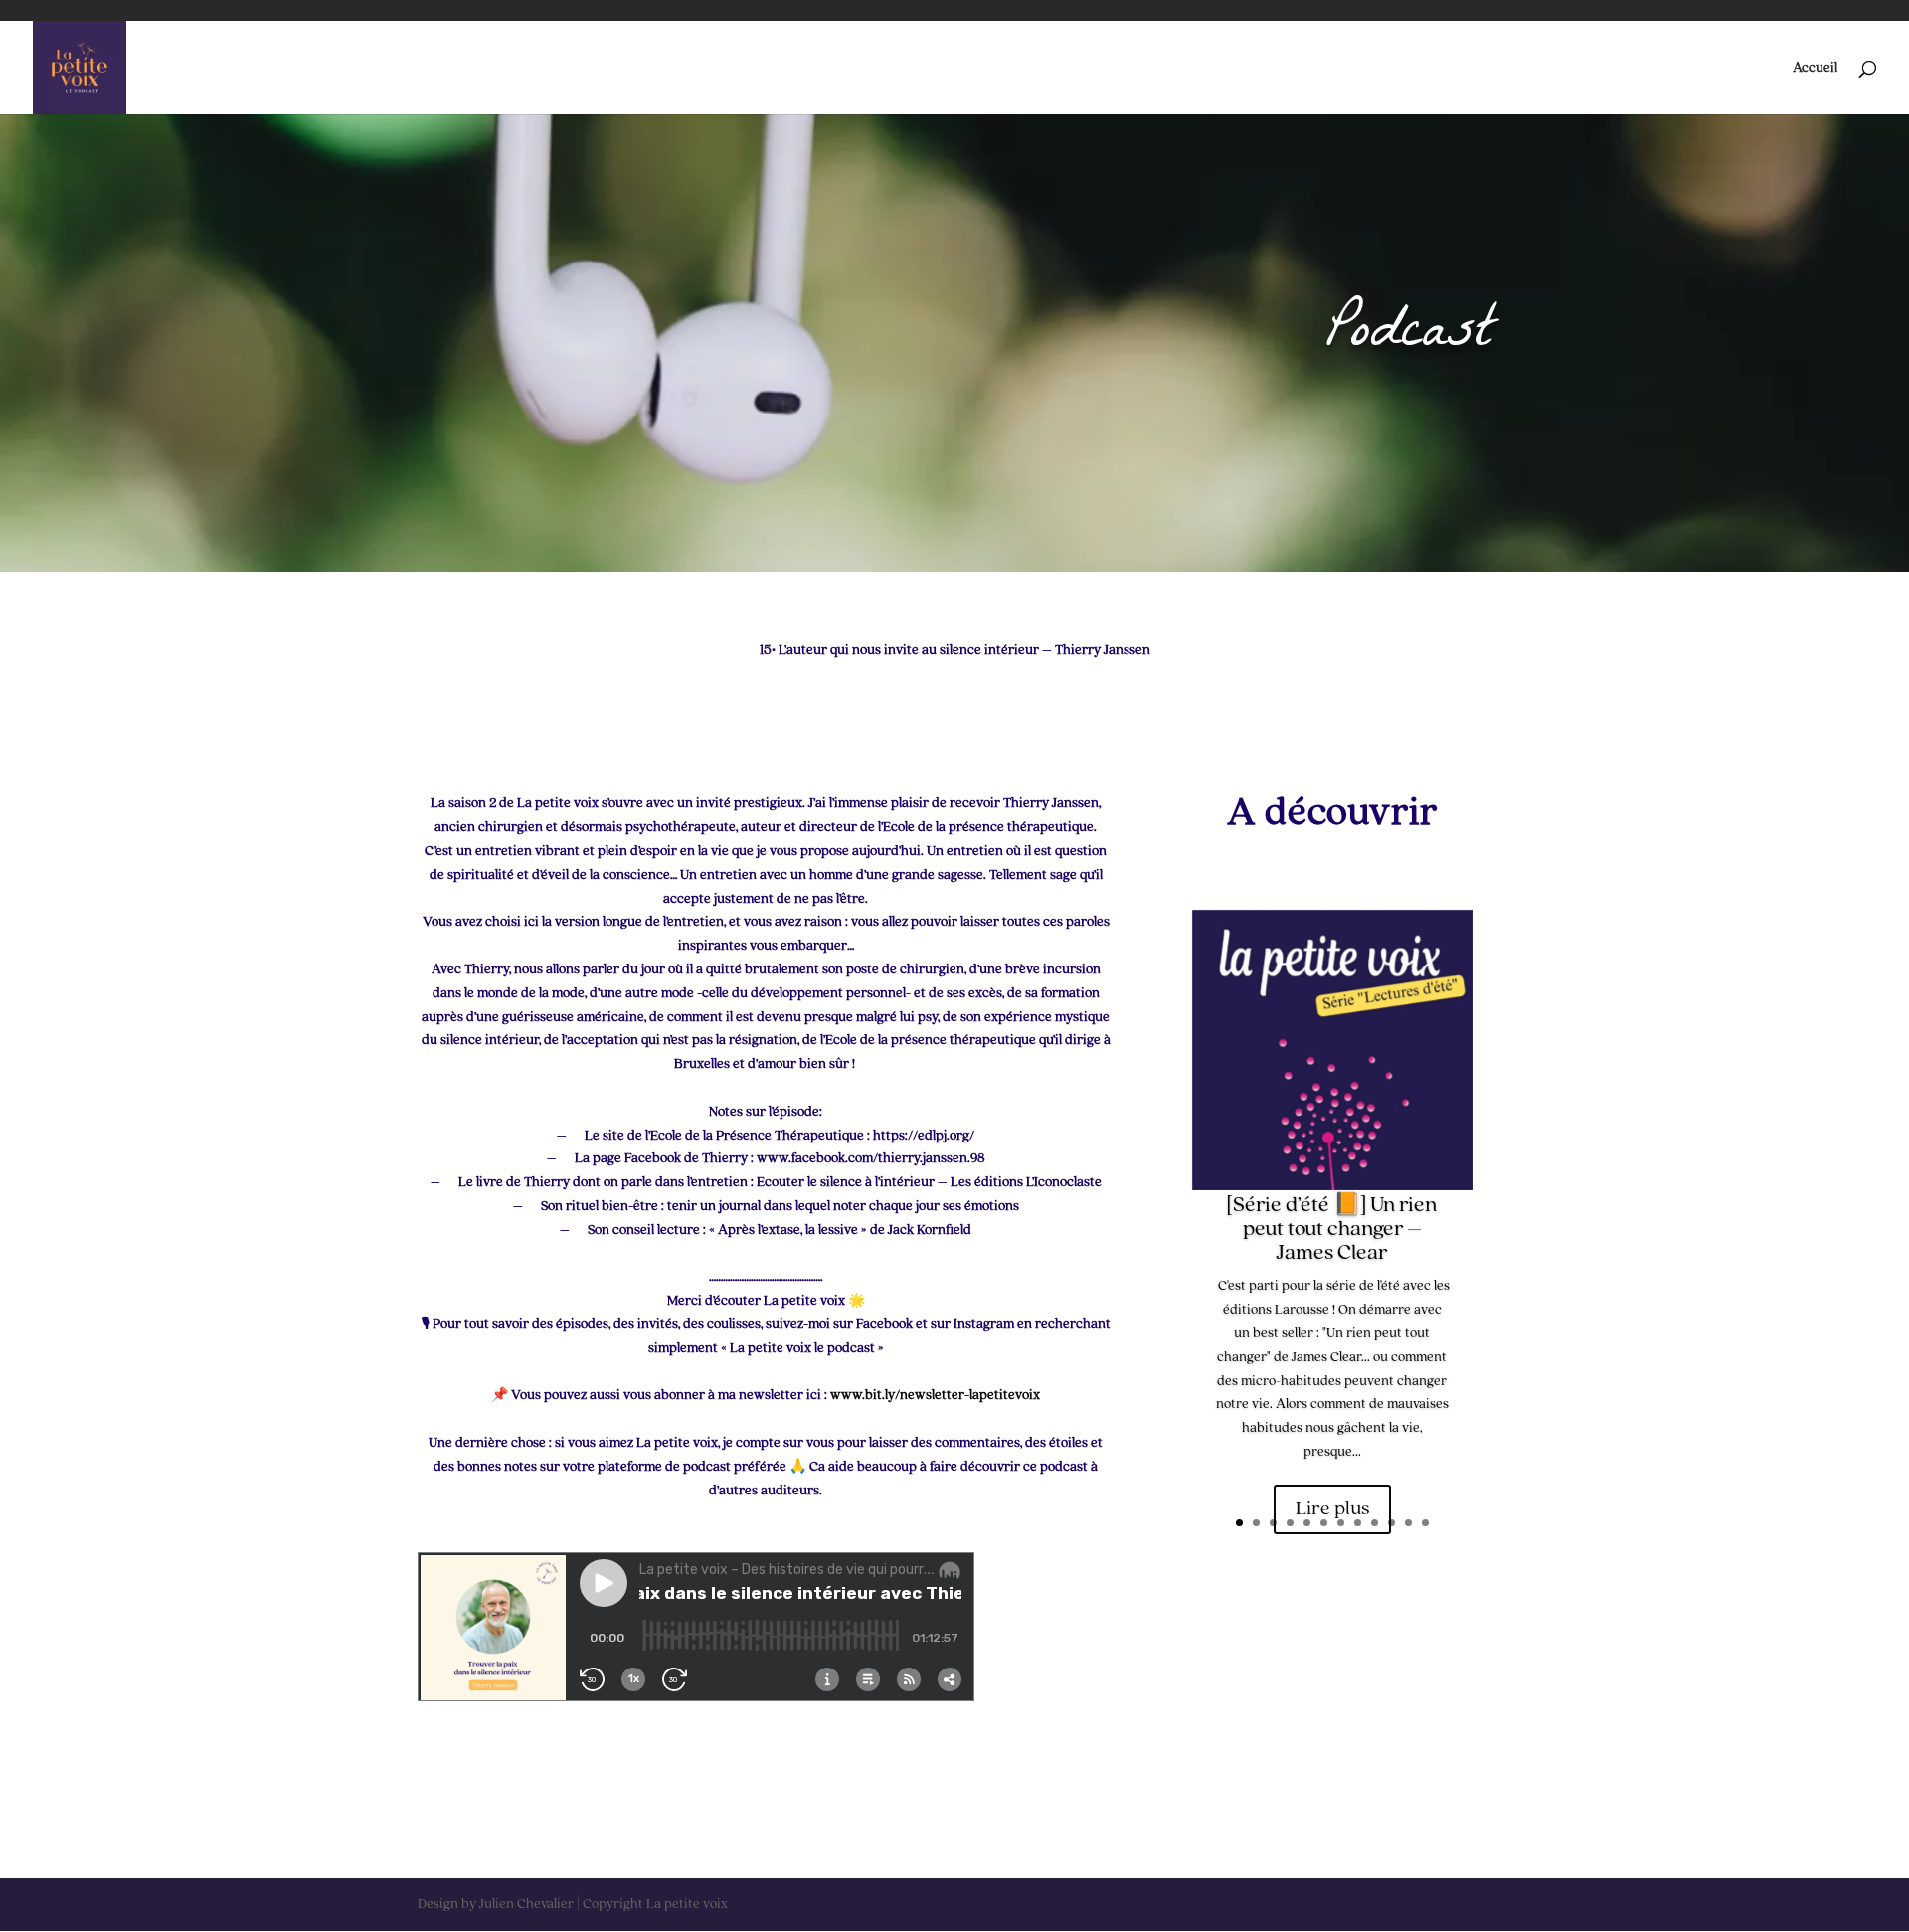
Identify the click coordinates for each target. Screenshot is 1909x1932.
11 (1408, 1523)
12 (1425, 1523)
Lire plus (1332, 1509)
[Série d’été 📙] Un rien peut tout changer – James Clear (1332, 1229)
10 (1391, 1523)
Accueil (1815, 68)
